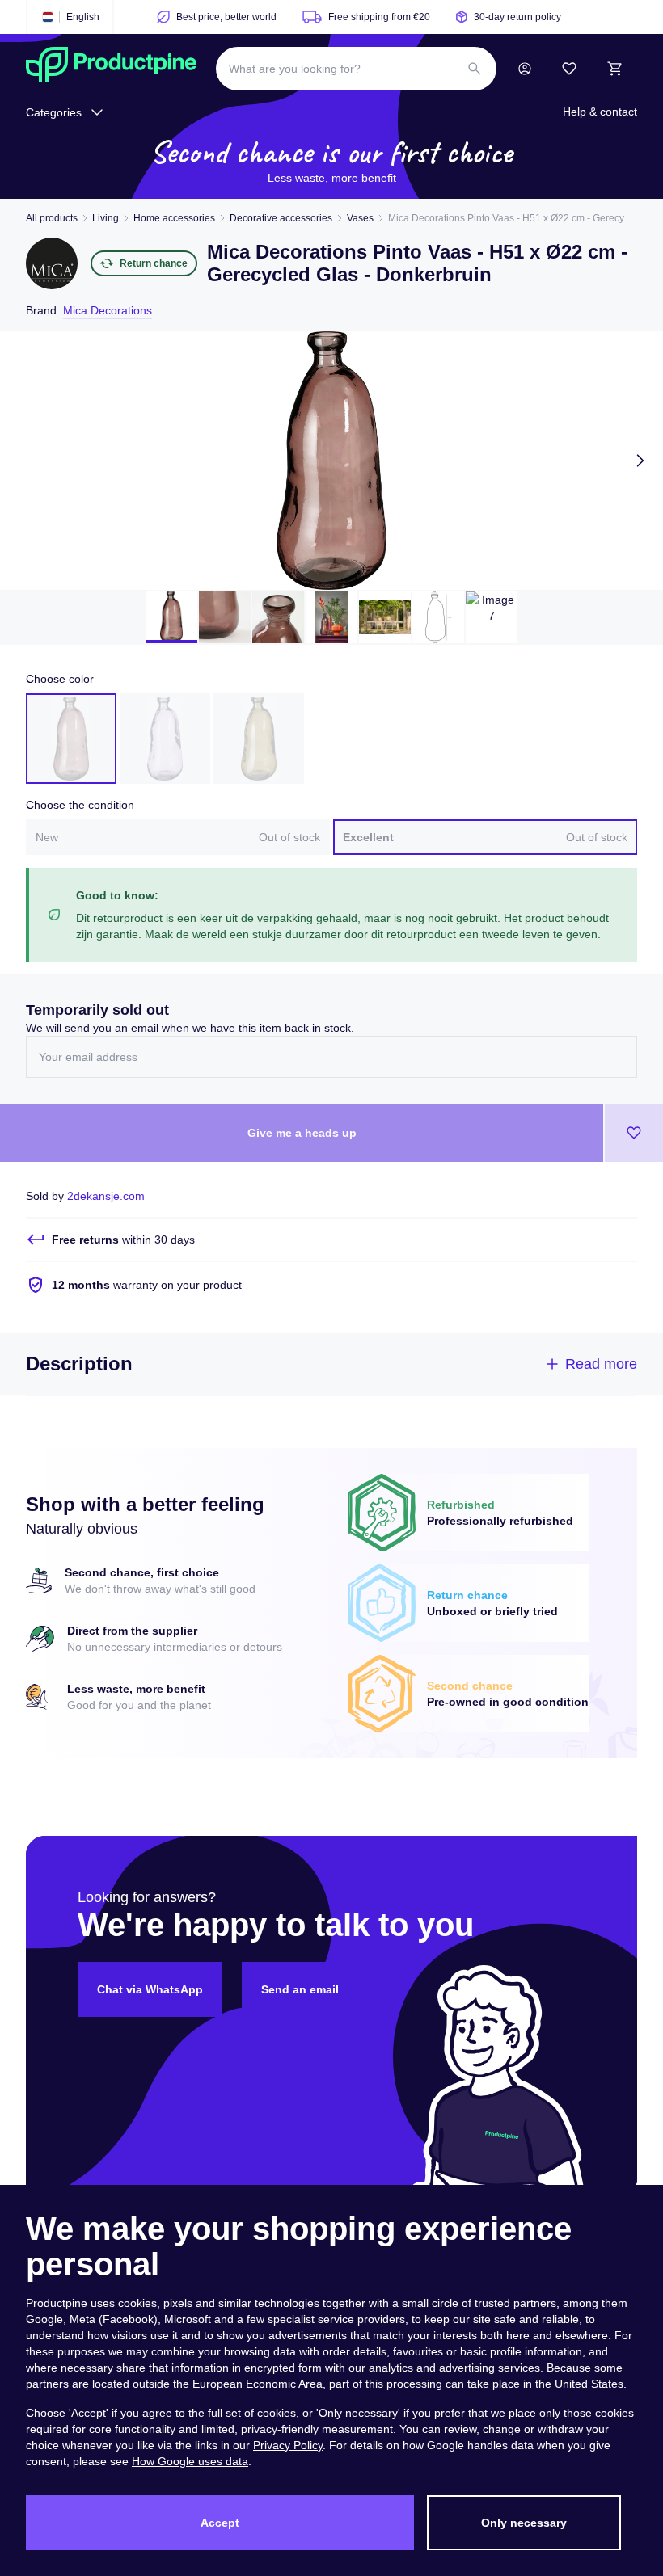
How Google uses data (190, 2461)
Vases (360, 218)
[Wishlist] (569, 69)
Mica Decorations (108, 310)
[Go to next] (640, 461)
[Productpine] (111, 69)
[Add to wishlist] (634, 1133)
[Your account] (525, 69)
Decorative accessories (281, 218)
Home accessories (174, 218)
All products (52, 218)
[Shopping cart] (614, 69)
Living (106, 218)
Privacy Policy (288, 2445)
